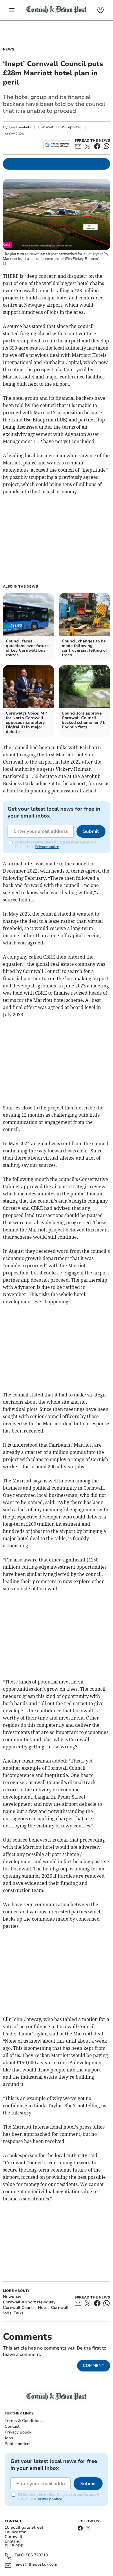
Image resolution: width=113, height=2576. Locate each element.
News (9, 49)
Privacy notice (47, 847)
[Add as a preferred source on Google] (57, 145)
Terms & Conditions (24, 2421)
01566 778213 (34, 2555)
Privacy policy (18, 2432)
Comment (94, 2366)
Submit (91, 831)
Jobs (9, 2438)
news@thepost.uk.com (36, 2565)
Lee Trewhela (20, 127)
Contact (12, 2426)
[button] (12, 10)
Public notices (18, 2444)
